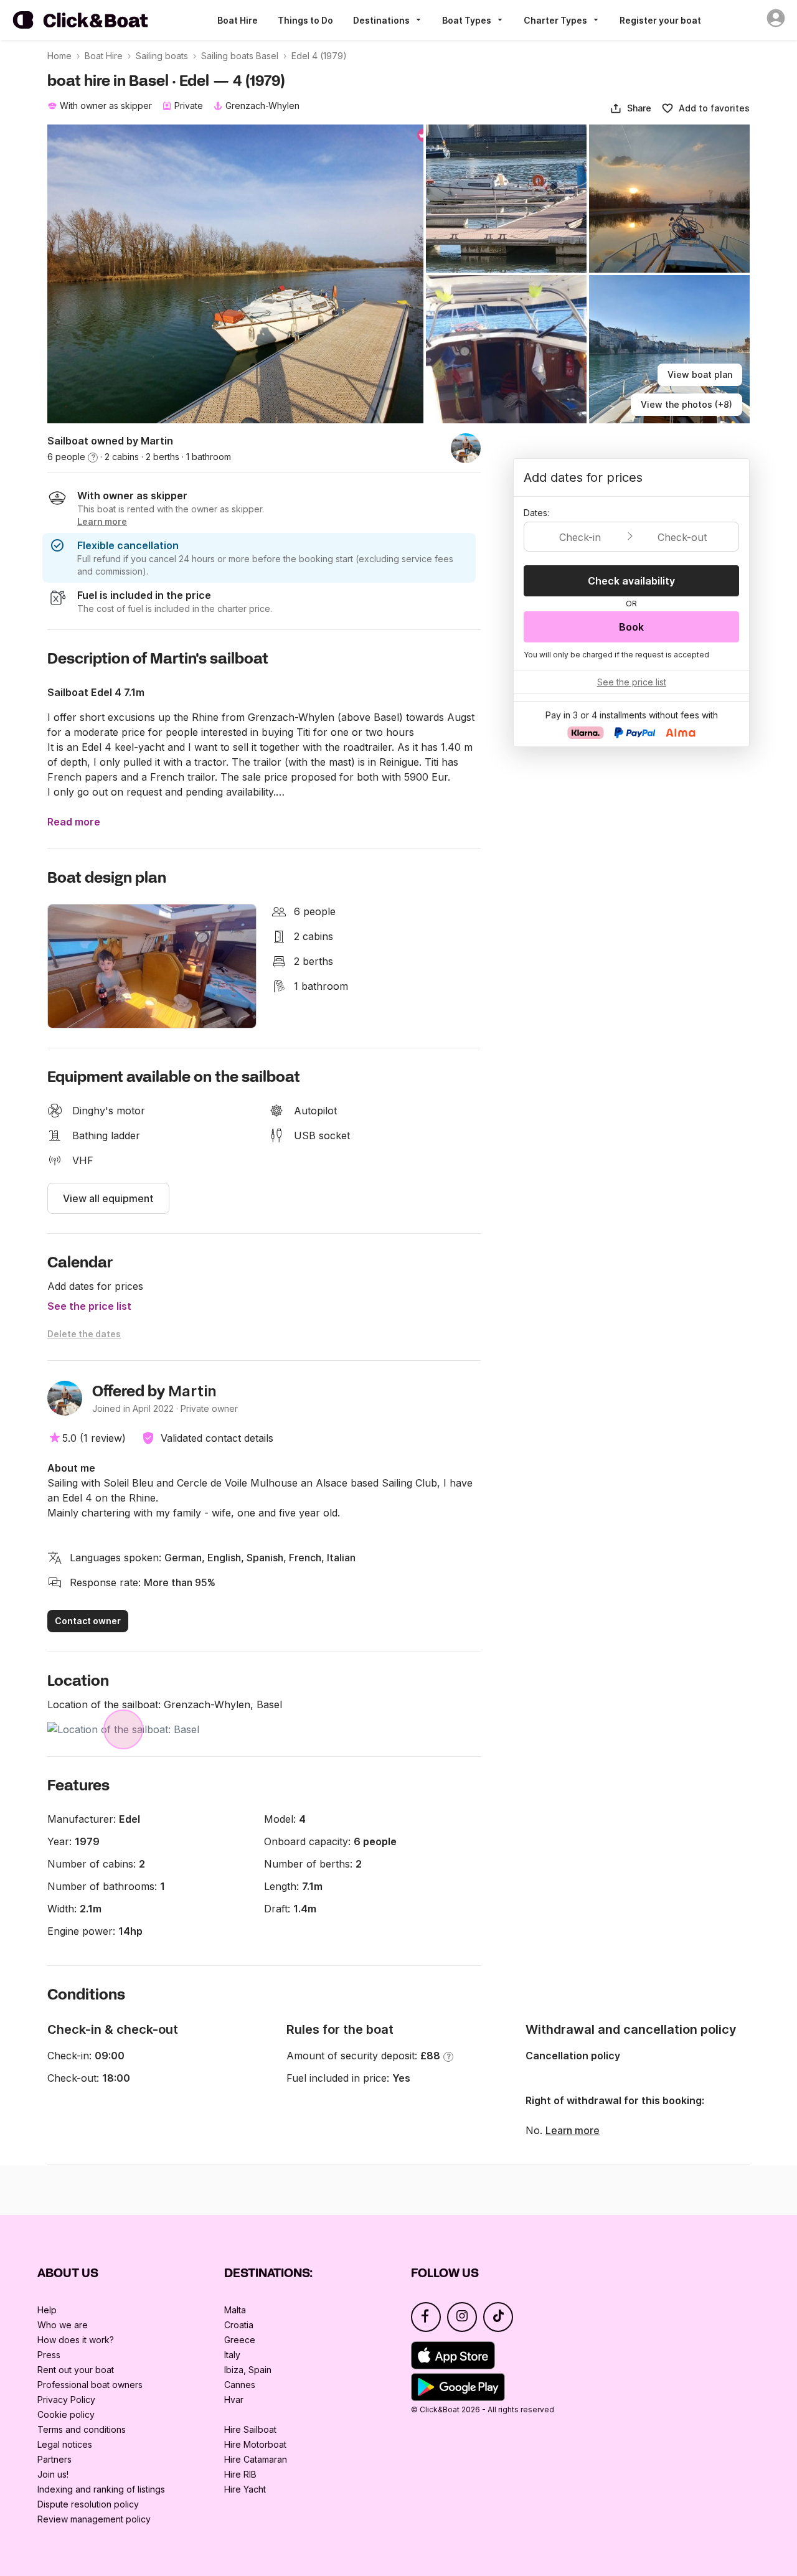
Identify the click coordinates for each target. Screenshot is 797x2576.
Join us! (53, 2474)
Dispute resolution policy (88, 2504)
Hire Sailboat (250, 2429)
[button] (630, 108)
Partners (54, 2459)
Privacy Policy (66, 2400)
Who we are (63, 2325)
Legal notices (65, 2444)
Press (49, 2355)
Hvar (234, 2400)
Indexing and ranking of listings (101, 2489)
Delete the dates (84, 1334)
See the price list (89, 1306)
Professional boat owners (90, 2385)
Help (47, 2310)
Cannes (240, 2385)
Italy (232, 2355)
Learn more (573, 2130)
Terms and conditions (82, 2429)
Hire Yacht (245, 2489)
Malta (235, 2310)
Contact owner (88, 1621)
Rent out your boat (76, 2370)
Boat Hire (238, 20)
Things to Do (305, 20)
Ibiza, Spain (248, 2370)
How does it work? (76, 2340)
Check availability (631, 581)
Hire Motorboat (255, 2444)
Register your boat (660, 20)
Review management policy (94, 2519)
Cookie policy (66, 2414)
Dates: (536, 513)
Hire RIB (240, 2474)
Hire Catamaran (256, 2459)
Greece (240, 2340)
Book (631, 627)
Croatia (239, 2325)
